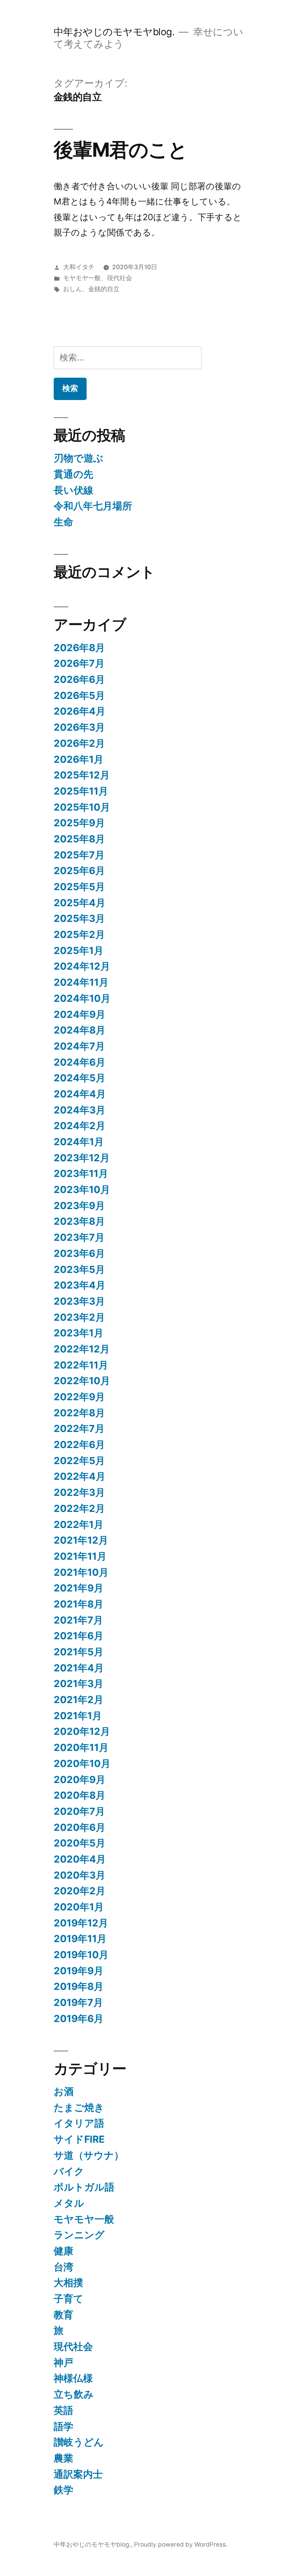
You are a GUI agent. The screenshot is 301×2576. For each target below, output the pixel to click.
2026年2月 (79, 743)
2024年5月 (80, 1078)
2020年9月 (80, 1779)
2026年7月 (79, 663)
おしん (73, 289)
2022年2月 (79, 1508)
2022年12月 (82, 1349)
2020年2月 (80, 1891)
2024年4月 (80, 1094)
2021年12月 (81, 1540)
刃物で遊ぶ (79, 458)
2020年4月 (80, 1859)
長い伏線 (73, 490)
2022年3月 (79, 1492)
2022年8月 (79, 1413)
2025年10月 (82, 807)
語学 (63, 2426)
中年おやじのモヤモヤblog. (114, 32)
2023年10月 (82, 1189)
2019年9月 (79, 1971)
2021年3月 (79, 1684)
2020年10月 (82, 1763)
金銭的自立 (104, 289)
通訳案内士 (78, 2474)
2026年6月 (79, 679)
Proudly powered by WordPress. (181, 2544)
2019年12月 (81, 1923)
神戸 (63, 2362)
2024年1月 (79, 1142)
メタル (69, 2203)
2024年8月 (80, 1030)
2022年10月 (82, 1381)
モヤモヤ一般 (82, 278)
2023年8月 (79, 1221)
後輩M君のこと (121, 150)
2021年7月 (78, 1620)
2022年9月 (79, 1397)
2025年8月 (79, 839)
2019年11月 (80, 1939)
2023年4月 (80, 1285)
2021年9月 (79, 1588)
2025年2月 (79, 934)
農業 (63, 2458)
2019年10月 (81, 1955)
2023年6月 (79, 1253)
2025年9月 (79, 823)
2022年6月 (79, 1445)
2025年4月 (80, 903)
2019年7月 (78, 2002)
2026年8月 (79, 648)
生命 (63, 522)
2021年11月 (80, 1556)
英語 (63, 2410)
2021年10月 (81, 1572)
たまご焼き (79, 2107)
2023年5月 (79, 1269)
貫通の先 (73, 474)
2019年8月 (79, 1986)
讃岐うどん (79, 2442)
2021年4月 (79, 1668)
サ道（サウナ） (89, 2155)
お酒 (64, 2091)
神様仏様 (73, 2378)
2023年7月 (79, 1237)
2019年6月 (79, 2018)
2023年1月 (79, 1333)
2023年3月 (79, 1301)
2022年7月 (79, 1428)
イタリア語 (79, 2123)
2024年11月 (81, 982)
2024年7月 (79, 1046)
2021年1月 (78, 1716)
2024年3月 (80, 1110)
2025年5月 (79, 887)
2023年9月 (79, 1206)
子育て (69, 2299)
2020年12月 (82, 1731)
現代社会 (120, 278)
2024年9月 (80, 1014)
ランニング (79, 2235)
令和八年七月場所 (93, 506)
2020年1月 (79, 1907)
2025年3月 (79, 918)
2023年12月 (82, 1158)
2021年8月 (79, 1604)
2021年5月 (79, 1652)
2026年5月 (79, 695)
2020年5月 (80, 1843)
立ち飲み (74, 2394)
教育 (63, 2315)
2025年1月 (79, 950)
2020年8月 (80, 1795)
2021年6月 (79, 1636)
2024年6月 (80, 1062)
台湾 (63, 2267)
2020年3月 (80, 1875)
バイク (69, 2171)
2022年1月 (79, 1524)
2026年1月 (79, 759)
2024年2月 (80, 1126)
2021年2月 (79, 1700)
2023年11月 (81, 1173)
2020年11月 (81, 1747)
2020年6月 (80, 1827)
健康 (63, 2251)
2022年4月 (80, 1476)
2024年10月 (82, 998)
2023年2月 (79, 1317)
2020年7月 (79, 1811)
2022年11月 (81, 1365)
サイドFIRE (79, 2139)
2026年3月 (79, 727)
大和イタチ (79, 267)
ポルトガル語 (84, 2187)
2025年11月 (81, 791)
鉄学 (63, 2490)
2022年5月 (79, 1461)
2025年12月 (82, 775)
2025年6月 (79, 871)
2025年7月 (79, 855)
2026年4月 (80, 711)
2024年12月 (82, 966)
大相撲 (68, 2283)
